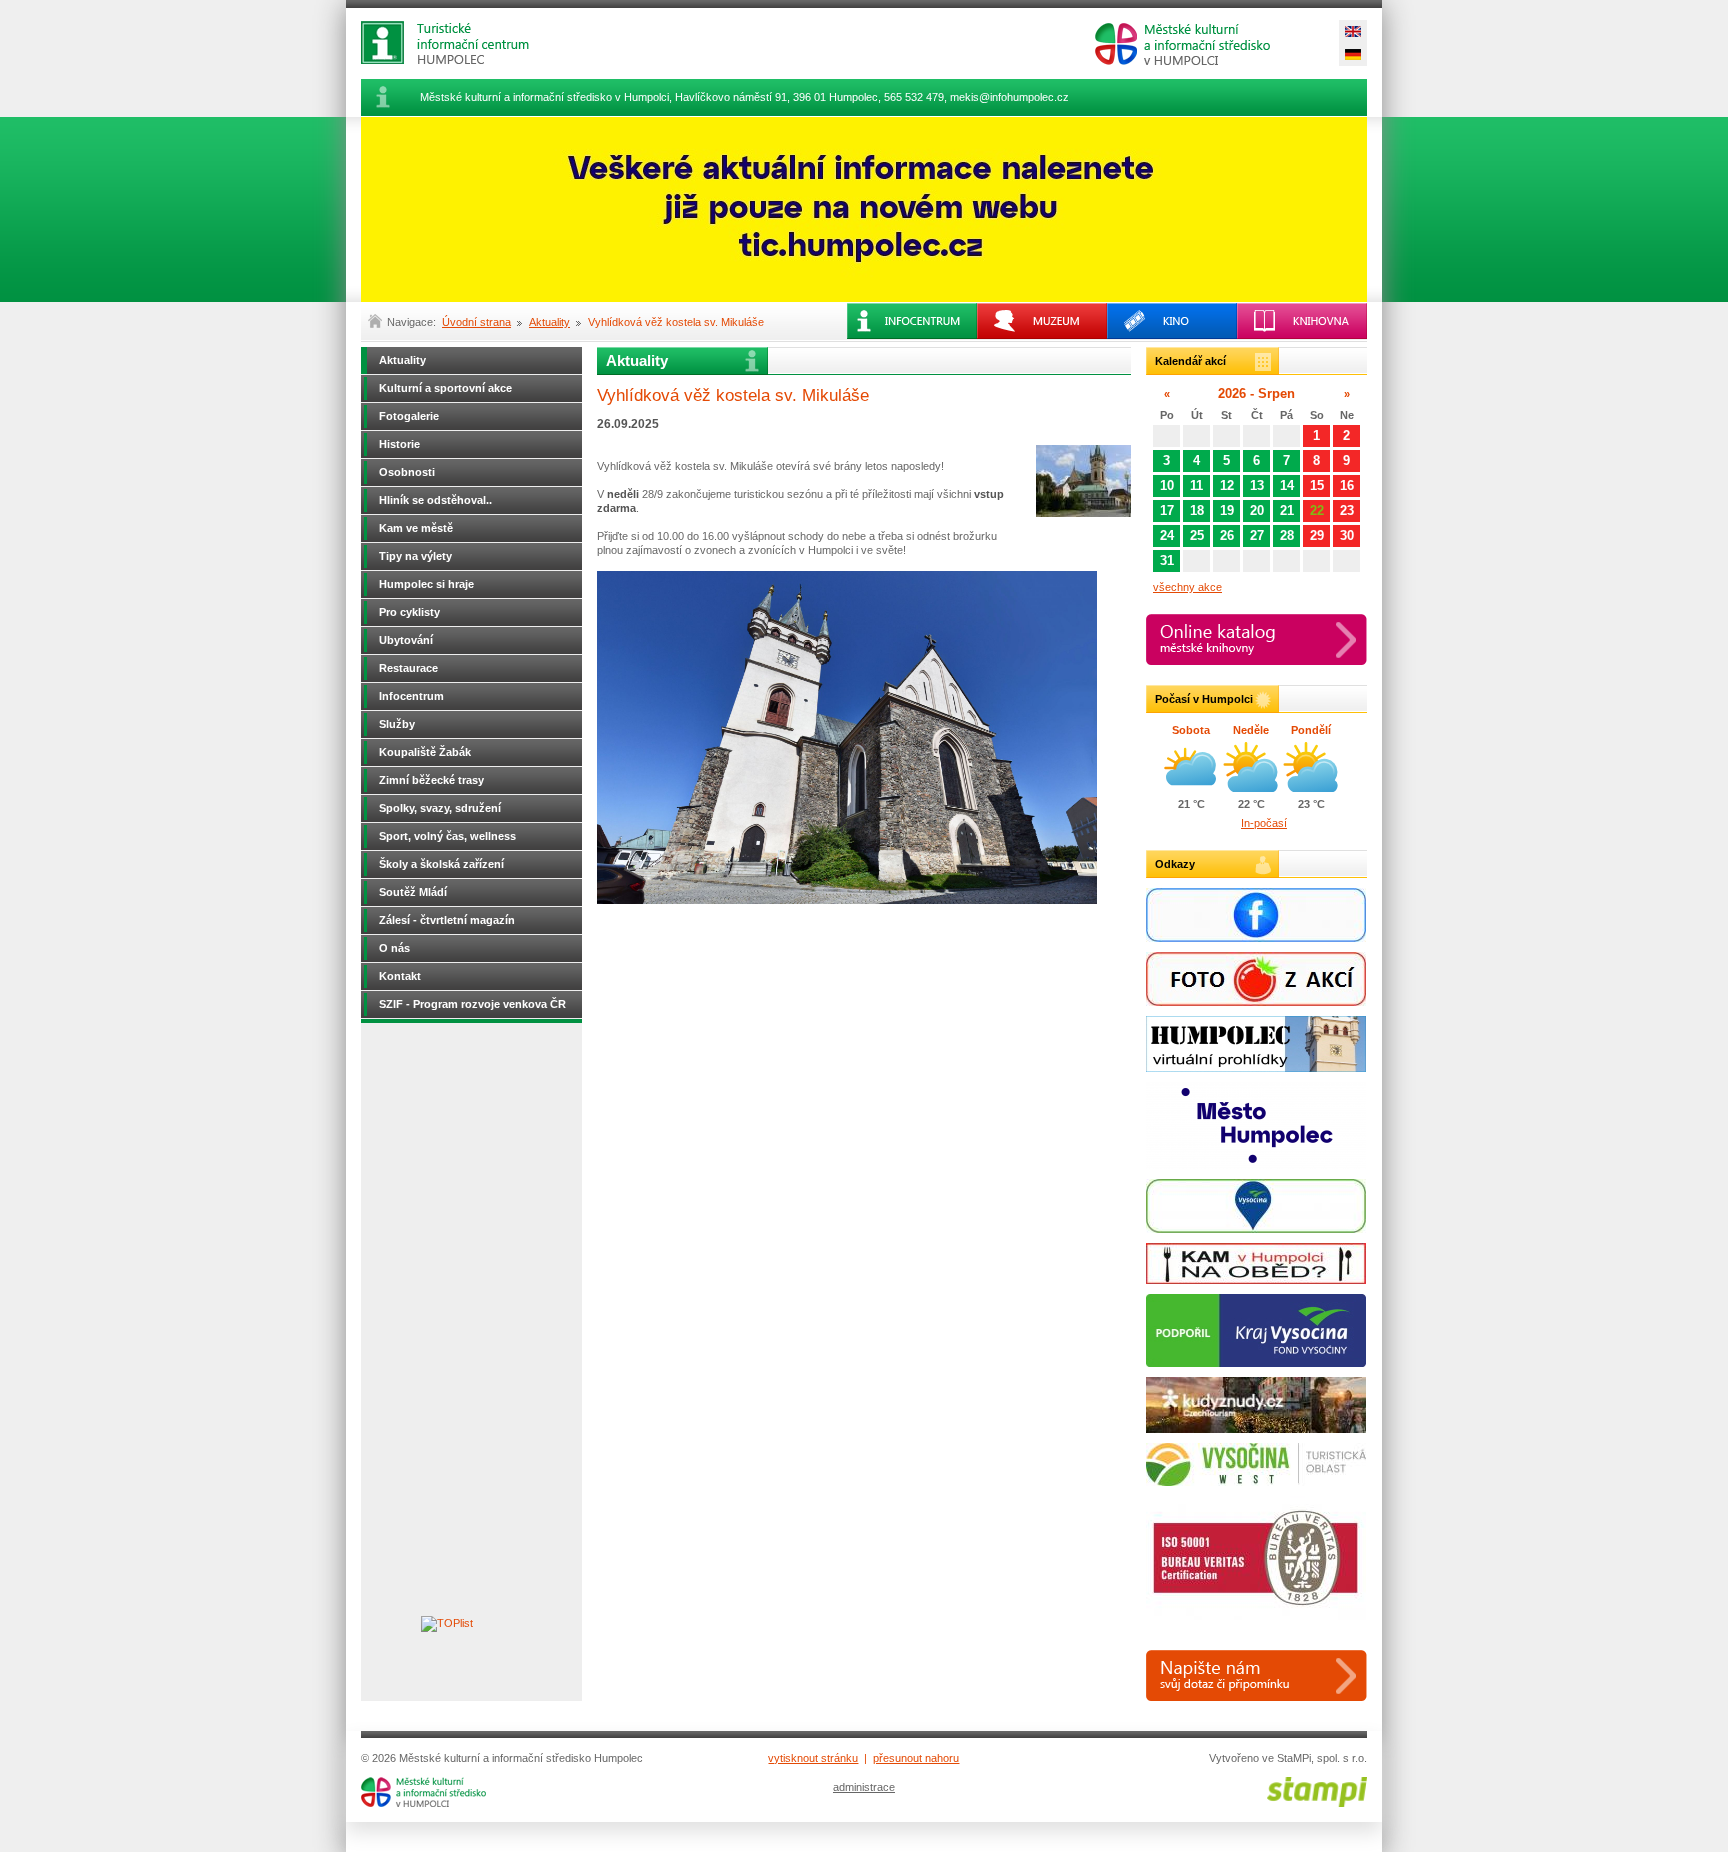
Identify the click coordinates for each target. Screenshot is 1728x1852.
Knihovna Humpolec (1302, 321)
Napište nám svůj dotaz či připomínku (1256, 1675)
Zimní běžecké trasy (431, 780)
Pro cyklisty (409, 612)
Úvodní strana (476, 322)
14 (1287, 485)
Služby (397, 724)
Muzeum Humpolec (1042, 321)
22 (1317, 510)
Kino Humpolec (1172, 321)
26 (1227, 535)
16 (1347, 485)
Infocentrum (411, 696)
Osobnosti (407, 472)
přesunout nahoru (916, 1758)
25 (1197, 535)
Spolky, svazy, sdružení (440, 808)
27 (1257, 535)
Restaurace (408, 668)
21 (1287, 510)
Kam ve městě (416, 528)
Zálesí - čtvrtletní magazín (447, 920)
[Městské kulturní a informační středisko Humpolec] (423, 1803)
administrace (864, 1787)
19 (1227, 510)
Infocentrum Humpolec (461, 42)
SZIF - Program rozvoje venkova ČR (472, 1004)
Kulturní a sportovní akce (445, 388)
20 (1257, 510)
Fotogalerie (409, 416)
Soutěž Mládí (413, 892)
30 (1347, 535)
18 (1197, 510)
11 (1196, 485)
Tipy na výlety (415, 556)
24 (1167, 535)
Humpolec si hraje (426, 584)
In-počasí (1264, 823)
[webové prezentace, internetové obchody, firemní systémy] (1317, 1803)
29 (1317, 535)
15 (1317, 485)
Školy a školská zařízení (441, 864)
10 (1167, 485)
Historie (399, 444)
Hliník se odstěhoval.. (435, 500)
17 (1167, 510)
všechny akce (1187, 587)
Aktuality (549, 322)
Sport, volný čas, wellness (447, 836)
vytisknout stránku (813, 1758)
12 (1227, 485)
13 (1257, 485)
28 (1287, 535)
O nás (394, 948)
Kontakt (400, 976)
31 (1167, 560)
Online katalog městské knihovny (1256, 639)
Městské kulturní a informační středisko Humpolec (1182, 44)
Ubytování (406, 640)
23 (1347, 510)
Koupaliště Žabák (425, 752)
